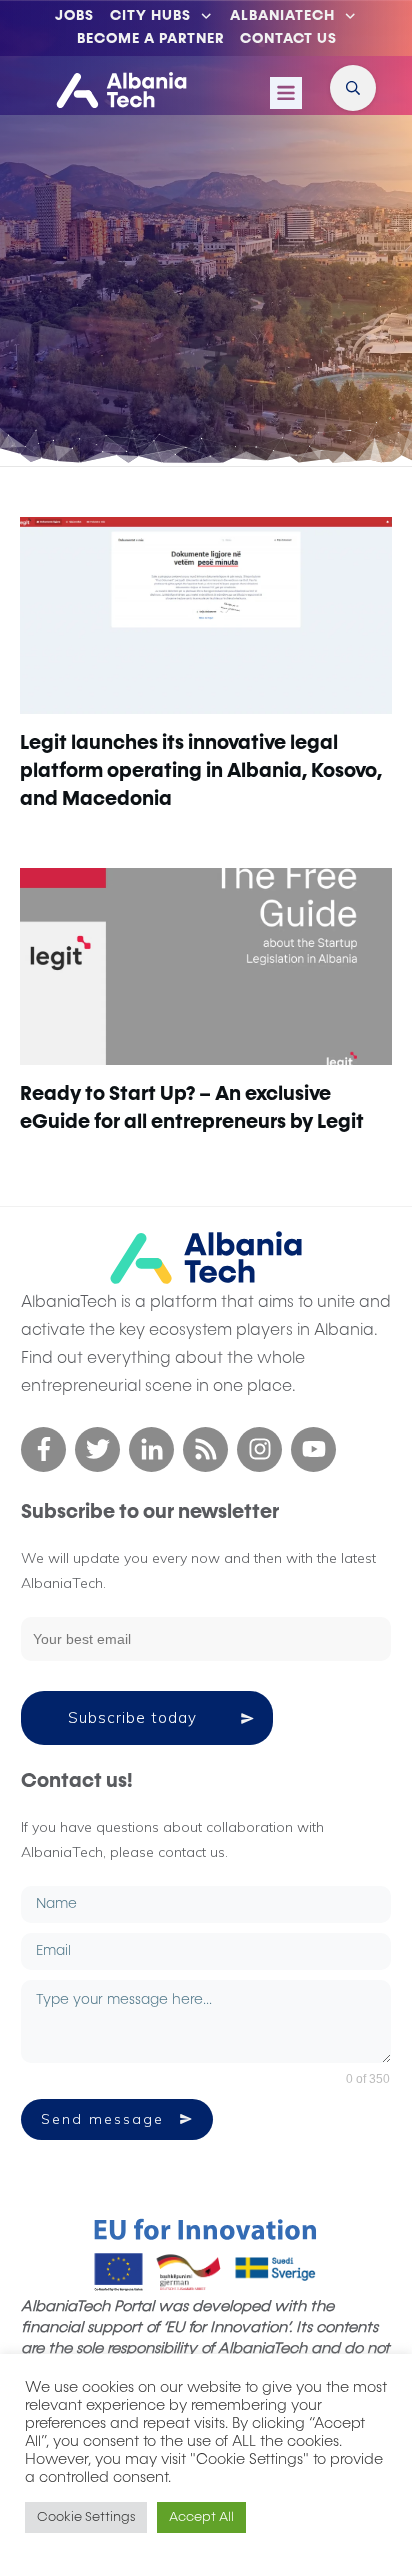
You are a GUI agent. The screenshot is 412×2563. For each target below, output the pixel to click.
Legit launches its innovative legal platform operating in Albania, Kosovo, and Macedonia (201, 771)
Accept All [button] (201, 2517)
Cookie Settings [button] (86, 2517)
